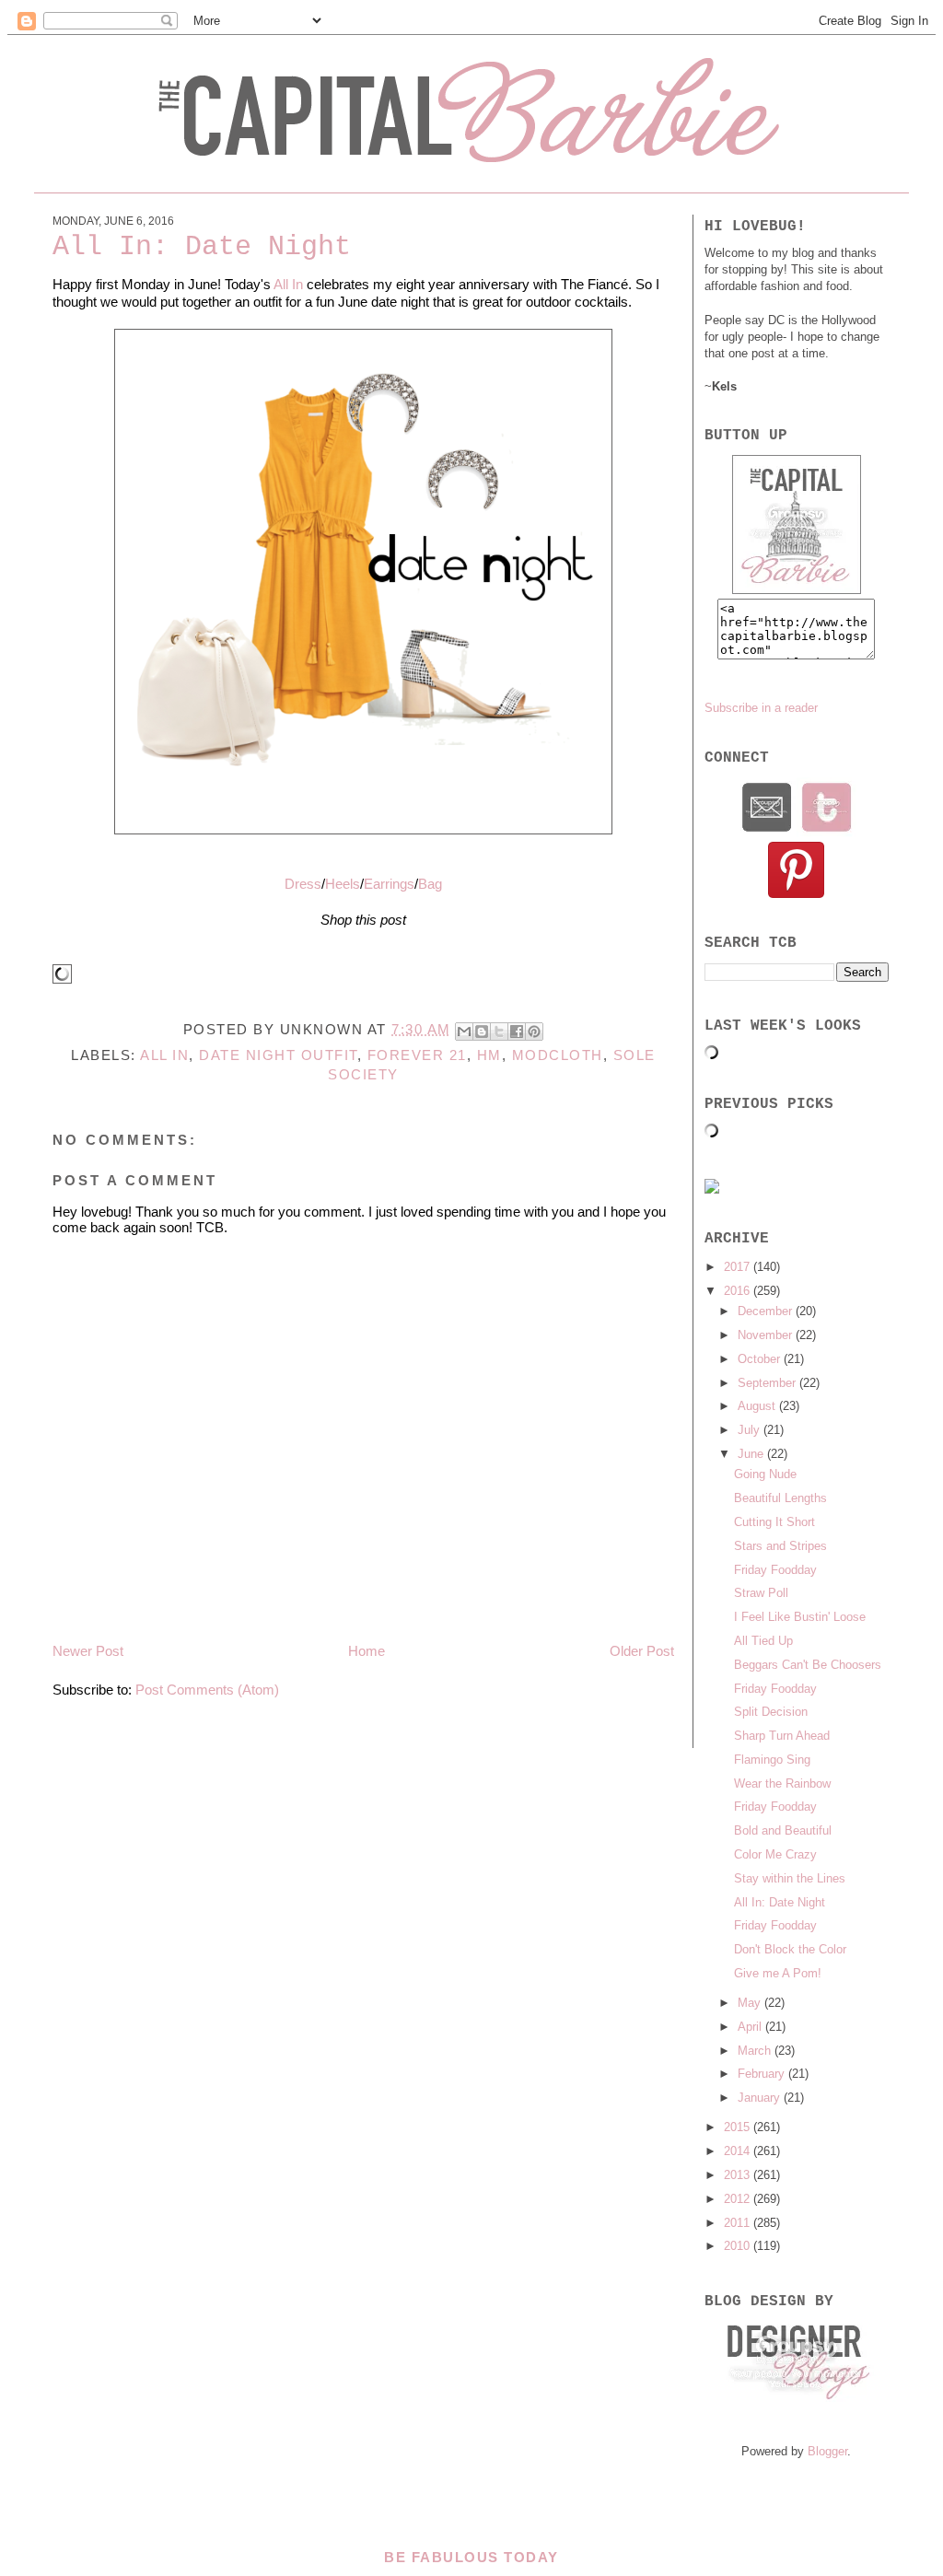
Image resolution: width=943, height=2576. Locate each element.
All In (288, 284)
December (767, 1311)
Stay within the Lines (790, 1878)
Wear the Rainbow (782, 1783)
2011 (739, 2223)
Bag (430, 884)
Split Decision (771, 1712)
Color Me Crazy (775, 1854)
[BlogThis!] (482, 1032)
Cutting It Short (774, 1522)
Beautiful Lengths (780, 1498)
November (767, 1335)
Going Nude (765, 1474)
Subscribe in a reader (761, 708)
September (768, 1383)
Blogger (827, 2451)
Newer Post (88, 1651)
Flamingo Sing (772, 1760)
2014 (739, 2151)
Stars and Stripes (780, 1546)
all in (164, 1055)
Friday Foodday (775, 1570)
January (761, 2098)
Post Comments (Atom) (207, 1690)
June (752, 1454)
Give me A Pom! (778, 1973)
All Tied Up (763, 1641)
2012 (739, 2199)
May (751, 2003)
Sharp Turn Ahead (782, 1736)
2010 (739, 2246)
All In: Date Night (780, 1902)
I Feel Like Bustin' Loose (800, 1617)
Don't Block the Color (790, 1949)
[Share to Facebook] (517, 1032)
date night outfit (278, 1055)
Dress (303, 884)
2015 (739, 2127)
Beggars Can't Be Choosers (808, 1665)
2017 (739, 1267)
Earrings (389, 884)
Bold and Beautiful (783, 1830)
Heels (343, 884)
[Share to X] (499, 1032)
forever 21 (417, 1055)
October (761, 1359)
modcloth (558, 1055)
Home (367, 1651)
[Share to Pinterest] (534, 1032)
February (763, 2074)
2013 (739, 2175)
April (751, 2027)
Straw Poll (761, 1593)
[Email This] (464, 1032)
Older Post (642, 1651)
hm (489, 1055)
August (758, 1406)
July (751, 1430)
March (756, 2051)
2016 (739, 1291)
